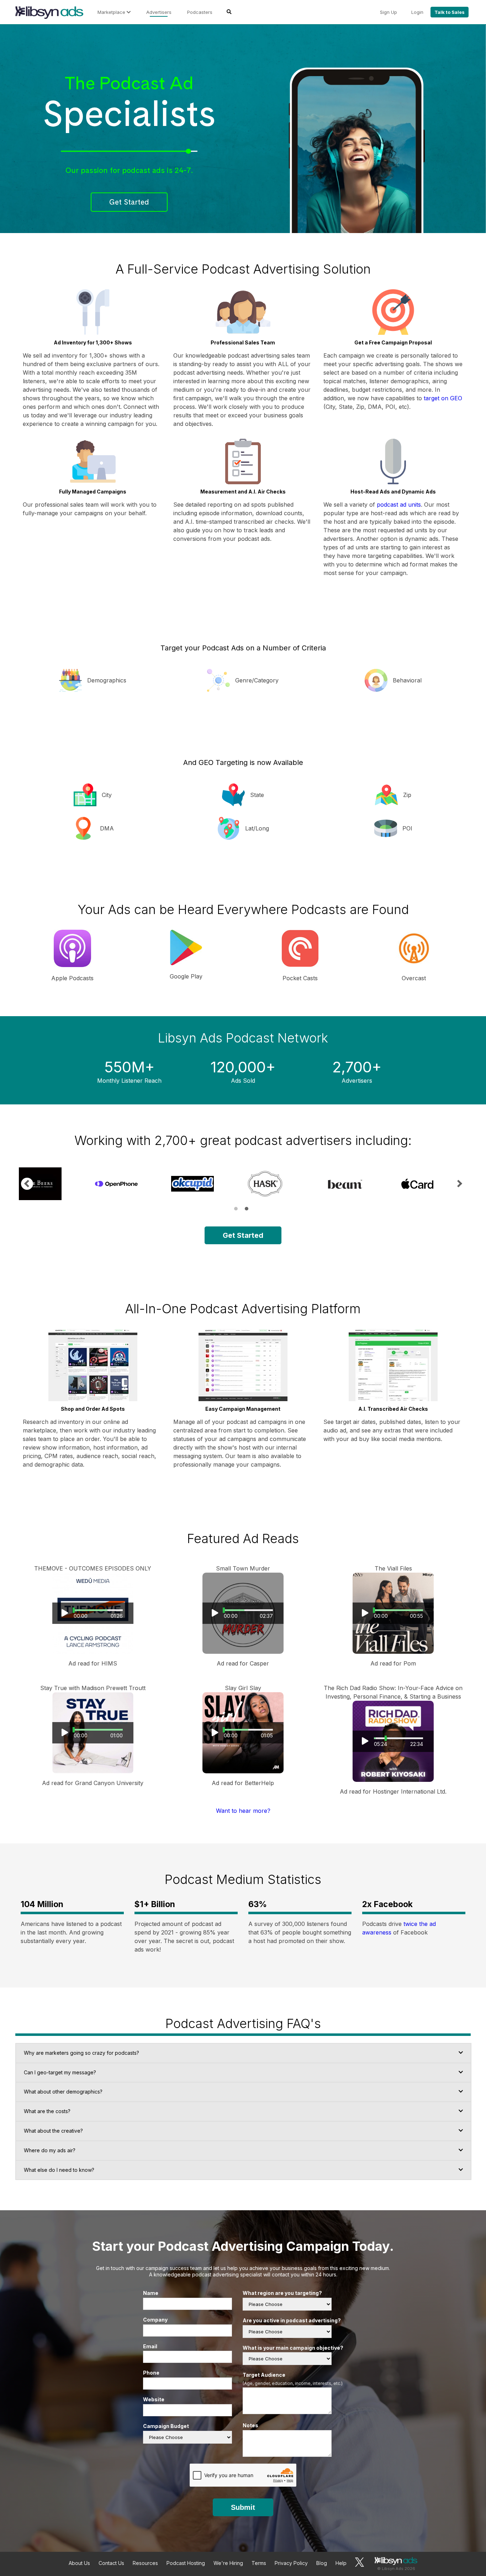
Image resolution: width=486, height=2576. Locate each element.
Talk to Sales (450, 12)
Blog (322, 2563)
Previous (27, 1184)
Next (459, 1184)
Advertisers (159, 12)
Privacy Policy (291, 2563)
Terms (259, 2563)
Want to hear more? (243, 1811)
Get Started (129, 202)
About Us (79, 2563)
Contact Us (111, 2563)
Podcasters (200, 12)
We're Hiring (228, 2563)
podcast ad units (399, 505)
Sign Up (389, 12)
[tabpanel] (53, 1184)
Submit (243, 2507)
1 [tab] (236, 1209)
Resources (145, 2563)
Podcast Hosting (186, 2563)
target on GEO (443, 398)
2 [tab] (247, 1209)
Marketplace (112, 12)
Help (341, 2563)
